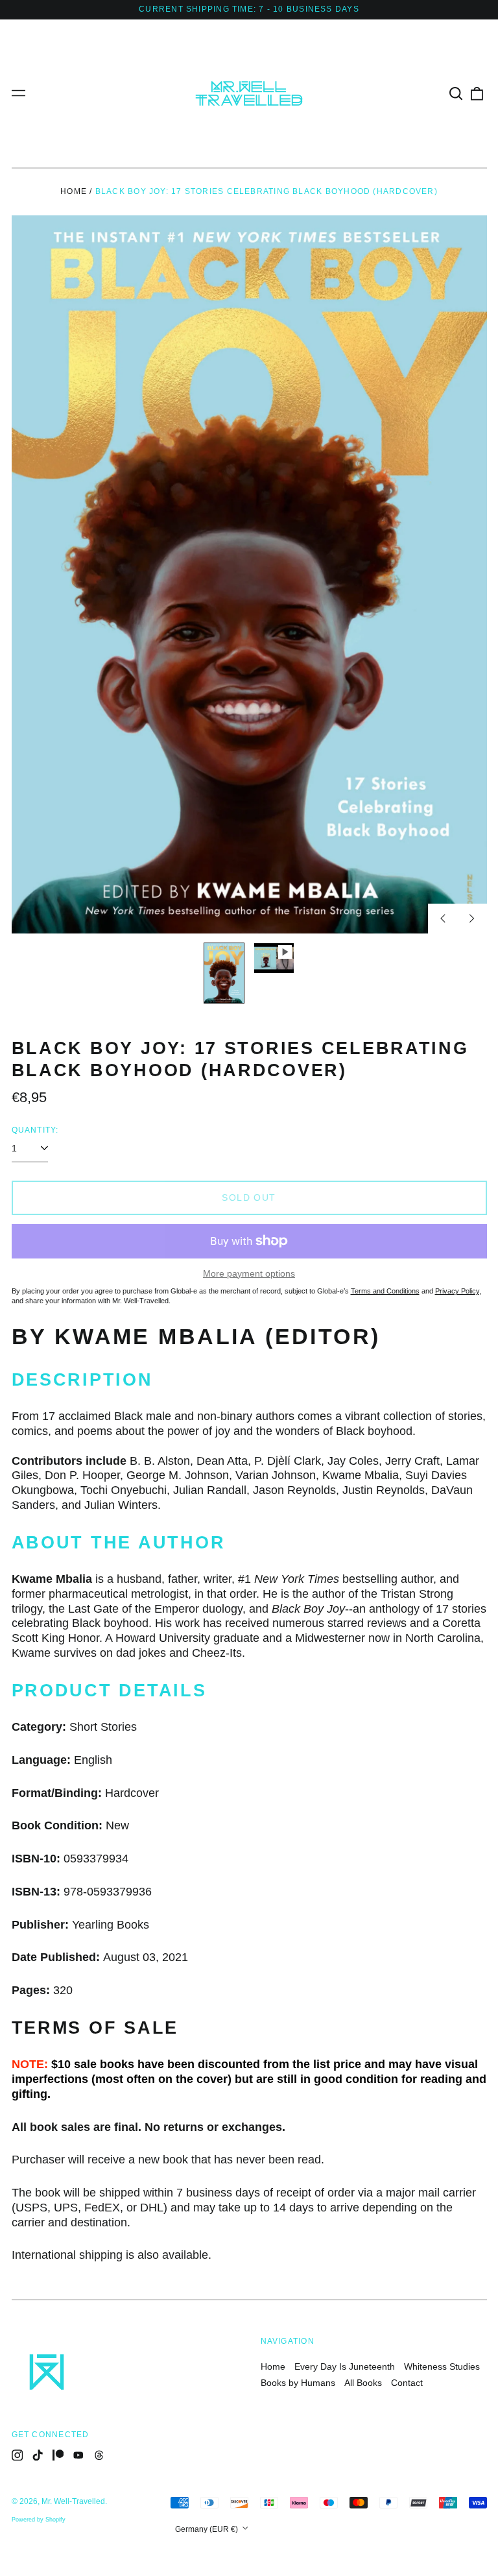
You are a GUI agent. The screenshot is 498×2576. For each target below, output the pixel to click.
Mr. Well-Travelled (73, 2501)
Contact (407, 2383)
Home (74, 191)
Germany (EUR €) (207, 2529)
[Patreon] (58, 2455)
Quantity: (35, 1130)
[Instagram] (18, 2455)
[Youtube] (78, 2455)
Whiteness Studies (442, 2366)
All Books (363, 2383)
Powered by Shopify (39, 2520)
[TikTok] (38, 2455)
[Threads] (99, 2455)
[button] (456, 93)
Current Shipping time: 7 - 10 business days (249, 9)
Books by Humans (298, 2383)
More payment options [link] (249, 1273)
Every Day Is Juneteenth (345, 2366)
